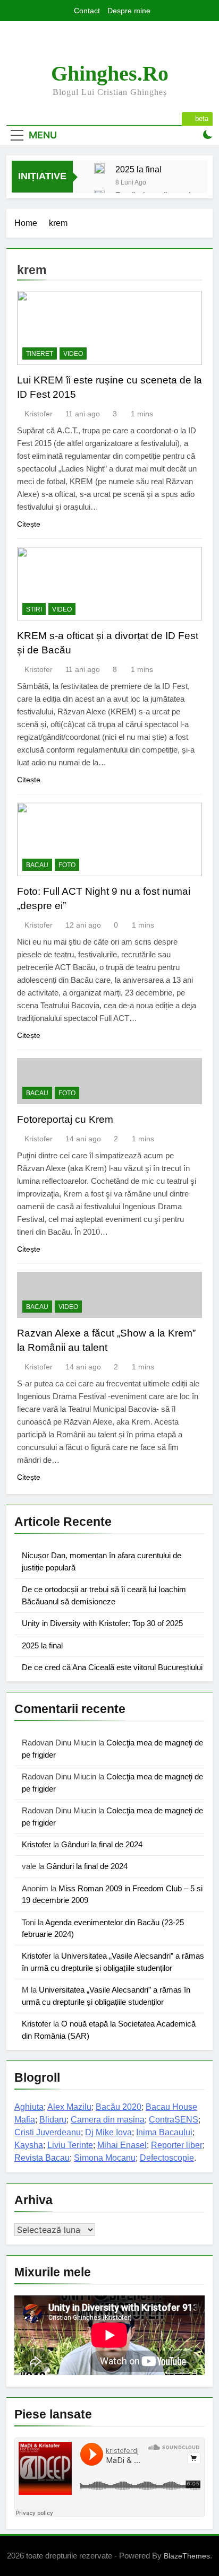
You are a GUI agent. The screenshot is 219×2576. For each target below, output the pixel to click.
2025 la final (138, 169)
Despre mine (129, 11)
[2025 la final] (99, 169)
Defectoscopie (167, 2158)
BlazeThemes (187, 2556)
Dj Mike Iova (108, 2132)
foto (67, 865)
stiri (34, 609)
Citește (29, 524)
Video (73, 354)
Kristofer (39, 414)
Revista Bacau (42, 2158)
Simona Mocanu (105, 2158)
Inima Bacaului (164, 2132)
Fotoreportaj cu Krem (65, 1119)
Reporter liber (177, 2145)
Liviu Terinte (70, 2145)
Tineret (40, 354)
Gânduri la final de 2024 (102, 1844)
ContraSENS (174, 2120)
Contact (87, 11)
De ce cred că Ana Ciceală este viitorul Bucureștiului (112, 1667)
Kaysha (29, 2145)
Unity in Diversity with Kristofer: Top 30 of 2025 (102, 1623)
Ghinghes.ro (110, 73)
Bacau (37, 865)
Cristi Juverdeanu (48, 2132)
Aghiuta (29, 2107)
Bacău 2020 (119, 2107)
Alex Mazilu (69, 2107)
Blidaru (53, 2120)
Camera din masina (108, 2120)
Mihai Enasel (122, 2145)
